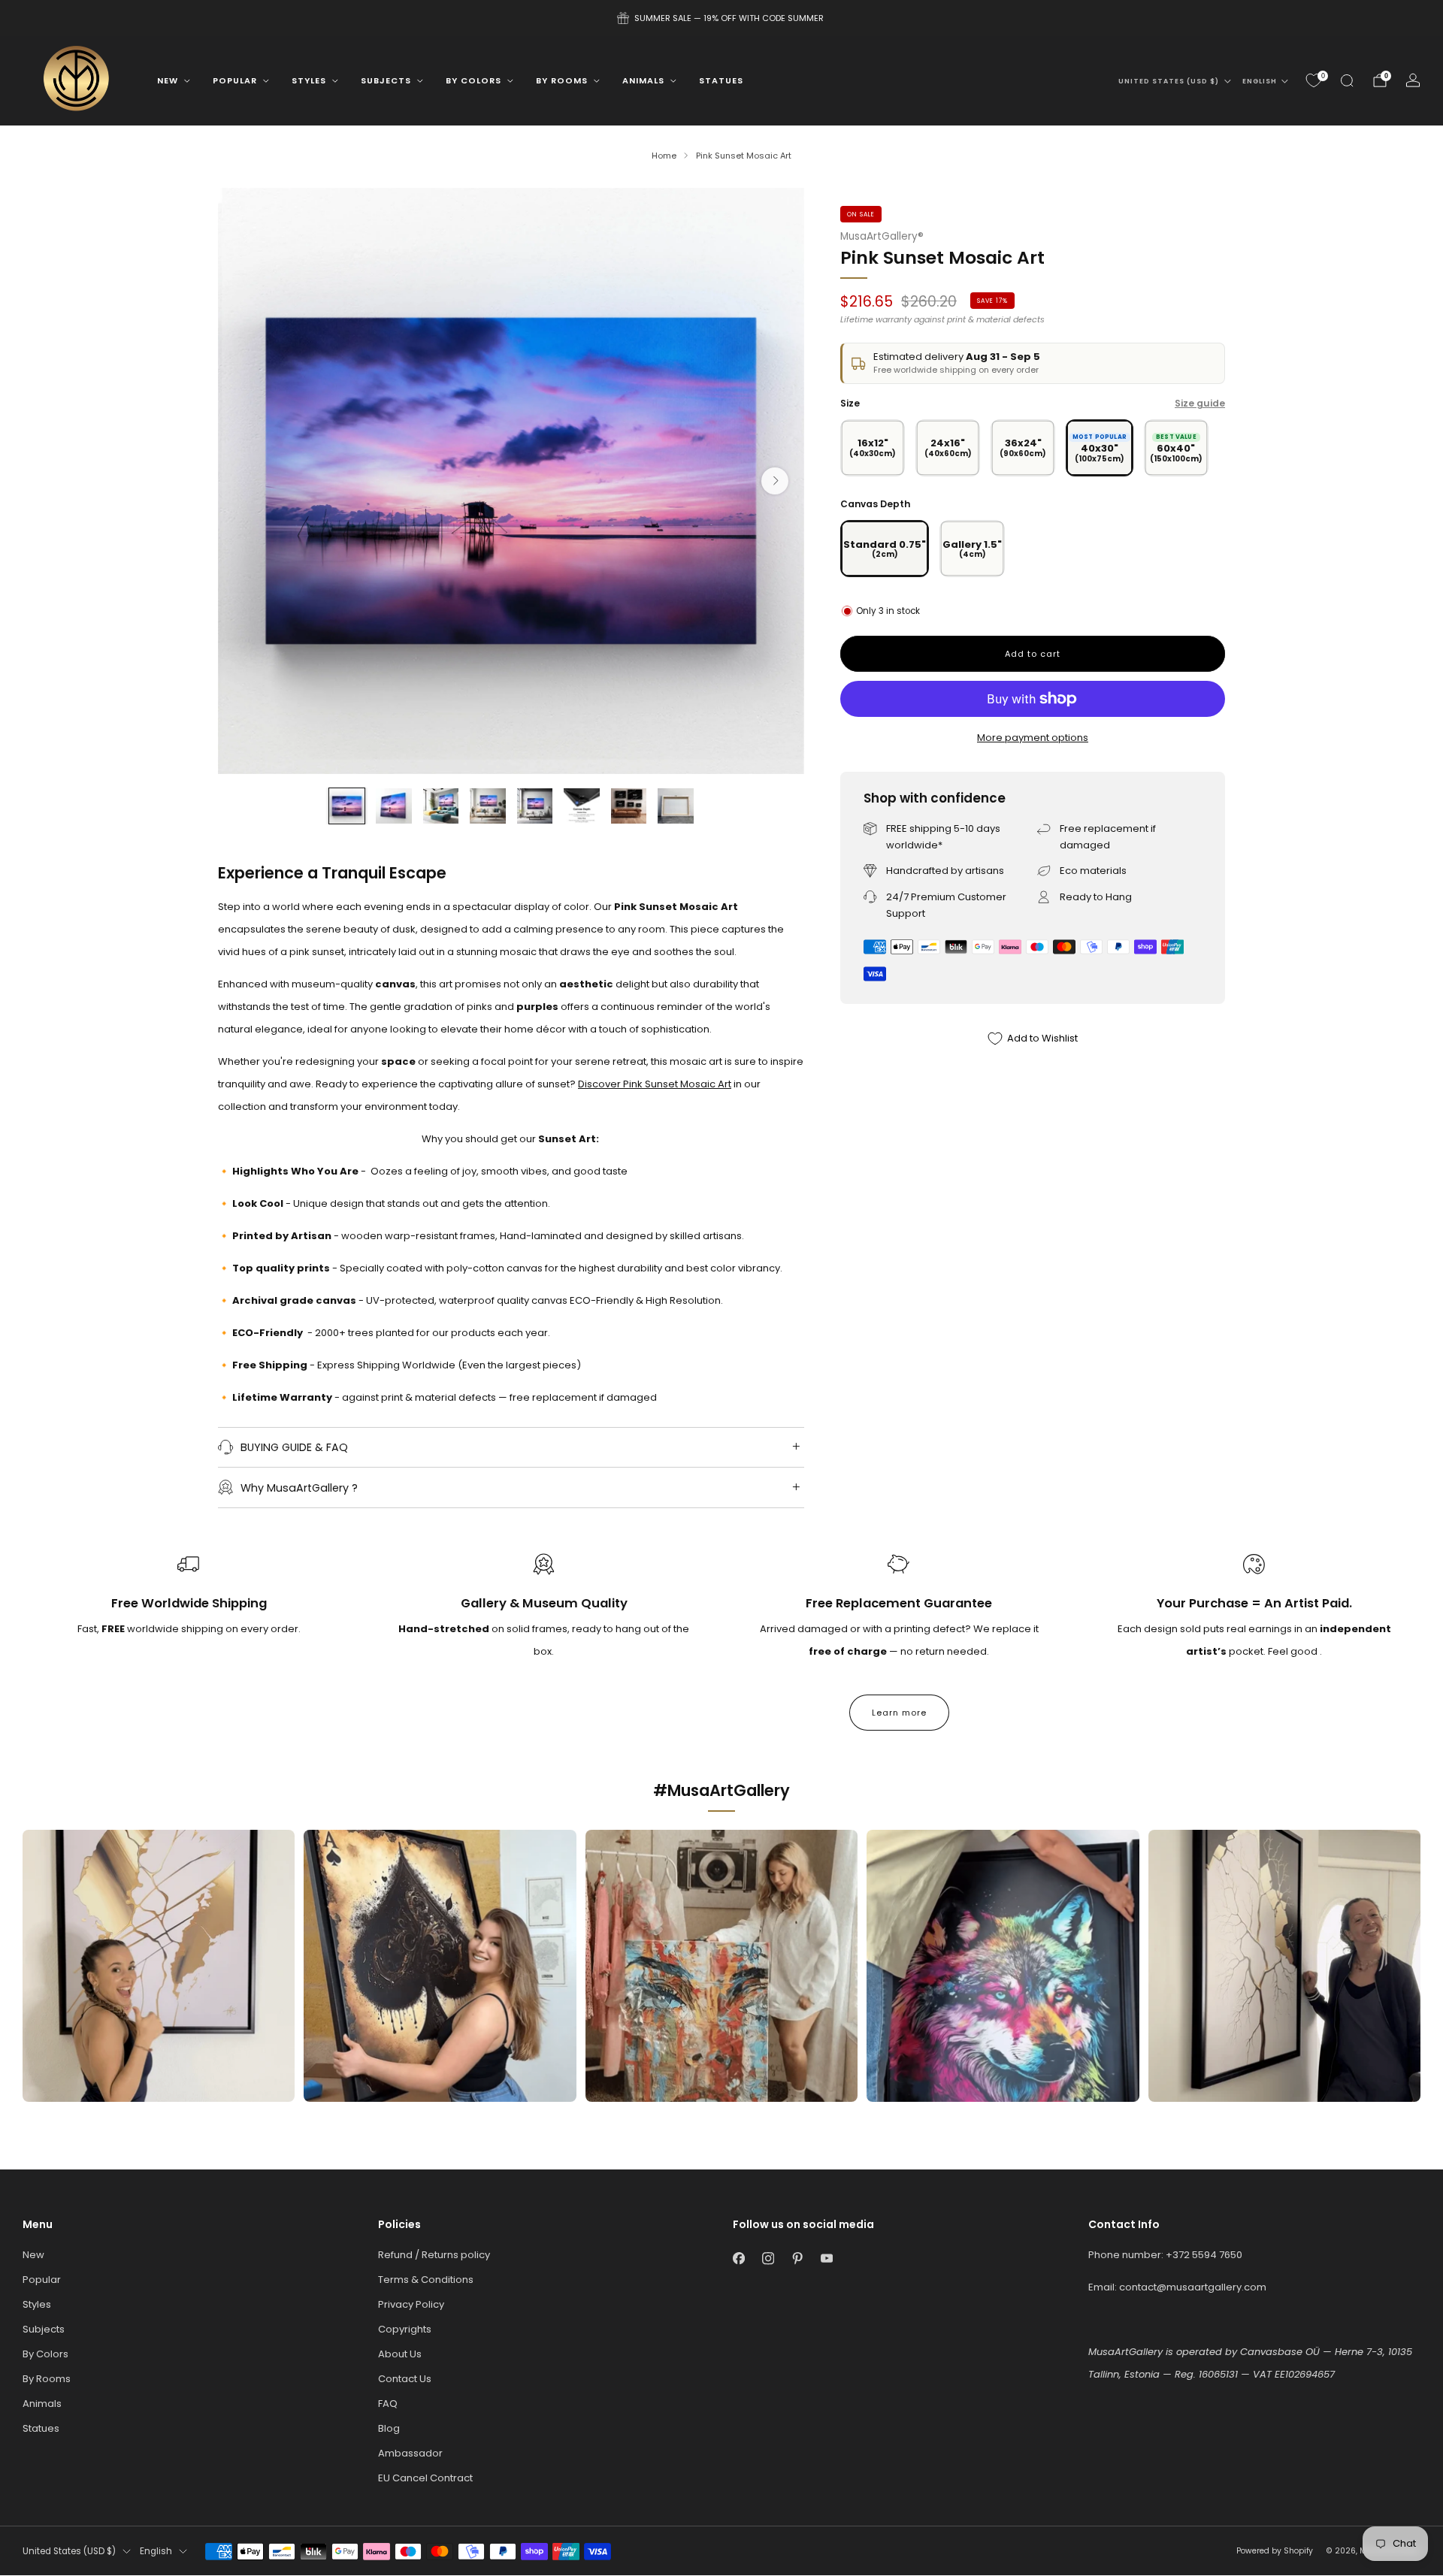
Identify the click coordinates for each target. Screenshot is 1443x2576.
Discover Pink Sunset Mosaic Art (655, 1084)
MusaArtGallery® (882, 236)
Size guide (1200, 403)
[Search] (1347, 80)
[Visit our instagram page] (768, 2259)
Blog (389, 2428)
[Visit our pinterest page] (797, 2259)
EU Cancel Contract (425, 2478)
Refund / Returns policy (434, 2255)
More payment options (1033, 738)
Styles (309, 80)
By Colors (473, 80)
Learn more (899, 1713)
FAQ (388, 2404)
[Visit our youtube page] (826, 2259)
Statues (721, 80)
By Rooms (562, 80)
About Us (400, 2354)
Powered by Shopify (1275, 2551)
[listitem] (721, 18)
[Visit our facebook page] (738, 2259)
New (168, 80)
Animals (643, 80)
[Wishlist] (1314, 80)
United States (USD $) (1169, 81)
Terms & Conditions (426, 2280)
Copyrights (405, 2329)
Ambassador (410, 2453)
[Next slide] (775, 481)
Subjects (386, 80)
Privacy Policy (411, 2304)
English (1260, 81)
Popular (235, 80)
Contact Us (405, 2379)
